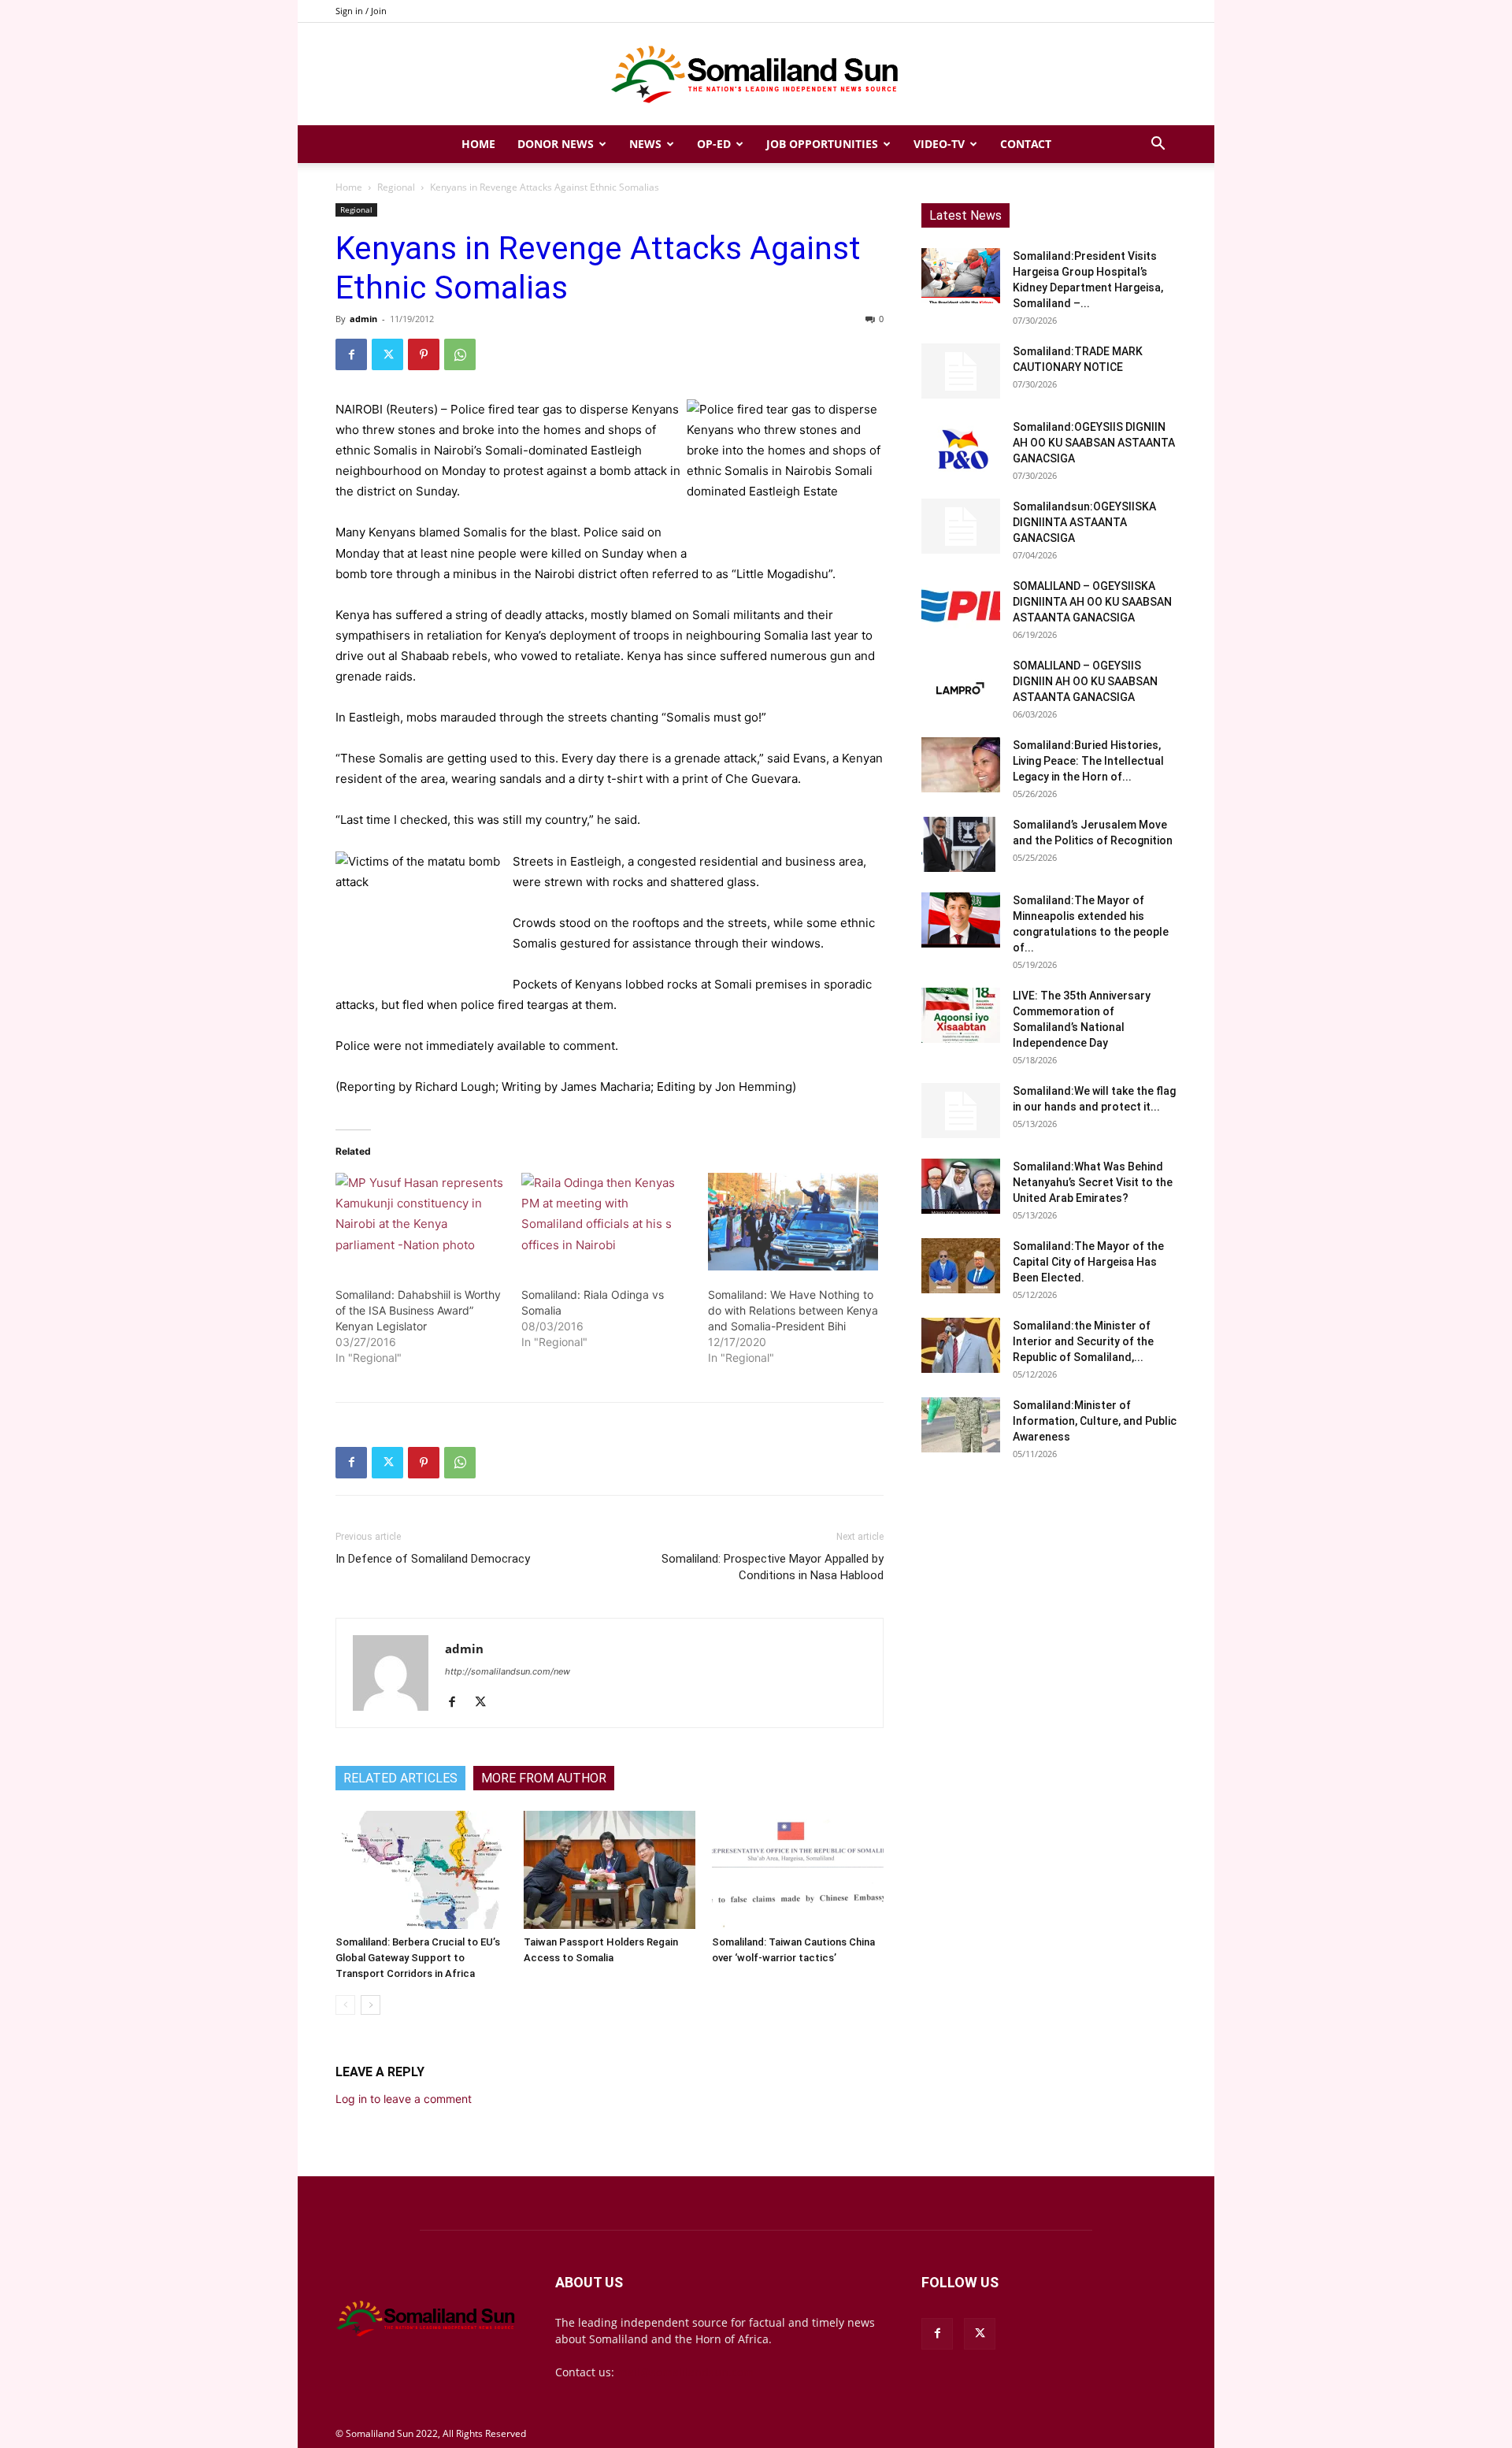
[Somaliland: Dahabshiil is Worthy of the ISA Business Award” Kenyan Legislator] (421, 1222)
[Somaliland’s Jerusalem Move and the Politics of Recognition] (961, 844)
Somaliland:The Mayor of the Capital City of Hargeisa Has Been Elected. (1088, 1262)
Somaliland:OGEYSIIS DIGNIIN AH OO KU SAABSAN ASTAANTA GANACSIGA (1094, 443)
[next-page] (371, 2005)
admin (363, 319)
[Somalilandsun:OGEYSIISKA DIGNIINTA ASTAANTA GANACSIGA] (961, 526)
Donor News (556, 144)
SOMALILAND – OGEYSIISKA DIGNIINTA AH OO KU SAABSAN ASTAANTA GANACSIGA (1092, 602)
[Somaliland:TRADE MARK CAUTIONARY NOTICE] (961, 371)
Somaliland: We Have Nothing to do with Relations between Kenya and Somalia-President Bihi (793, 1310)
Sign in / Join (361, 11)
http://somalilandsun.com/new (508, 1671)
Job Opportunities (822, 144)
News (645, 144)
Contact (1026, 144)
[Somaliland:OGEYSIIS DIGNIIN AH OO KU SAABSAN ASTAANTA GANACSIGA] (961, 447)
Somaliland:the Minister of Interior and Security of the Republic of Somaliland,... (1083, 1341)
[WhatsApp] (460, 354)
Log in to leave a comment (404, 2099)
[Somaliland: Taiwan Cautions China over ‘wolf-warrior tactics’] (798, 1870)
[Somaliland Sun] (756, 75)
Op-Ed (714, 144)
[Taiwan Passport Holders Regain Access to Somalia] (610, 1870)
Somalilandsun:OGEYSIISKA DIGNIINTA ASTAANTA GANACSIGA (1084, 522)
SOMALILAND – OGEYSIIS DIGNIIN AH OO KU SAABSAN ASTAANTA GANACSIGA (1085, 681)
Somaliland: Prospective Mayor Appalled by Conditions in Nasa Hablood (773, 1567)
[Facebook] (351, 354)
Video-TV (939, 144)
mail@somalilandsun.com (686, 2372)
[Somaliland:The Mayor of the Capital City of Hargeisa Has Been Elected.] (961, 1266)
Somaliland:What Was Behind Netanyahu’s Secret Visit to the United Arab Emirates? (1093, 1182)
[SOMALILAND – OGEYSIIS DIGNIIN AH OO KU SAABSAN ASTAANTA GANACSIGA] (961, 685)
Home (478, 144)
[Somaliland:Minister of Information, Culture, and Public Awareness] (961, 1425)
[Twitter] (387, 354)
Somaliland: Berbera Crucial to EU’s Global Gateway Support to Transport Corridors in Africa (418, 1958)
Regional (396, 187)
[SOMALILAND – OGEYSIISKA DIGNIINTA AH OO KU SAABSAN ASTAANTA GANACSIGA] (961, 606)
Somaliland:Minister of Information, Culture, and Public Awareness (1095, 1421)
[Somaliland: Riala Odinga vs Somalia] (606, 1222)
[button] (1158, 145)
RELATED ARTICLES (400, 1778)
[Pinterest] (424, 354)
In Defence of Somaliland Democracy (433, 1559)
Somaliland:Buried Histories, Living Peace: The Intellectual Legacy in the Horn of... (1088, 761)
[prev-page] (345, 2005)
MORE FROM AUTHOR (544, 1778)
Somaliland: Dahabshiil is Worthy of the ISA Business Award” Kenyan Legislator (418, 1310)
